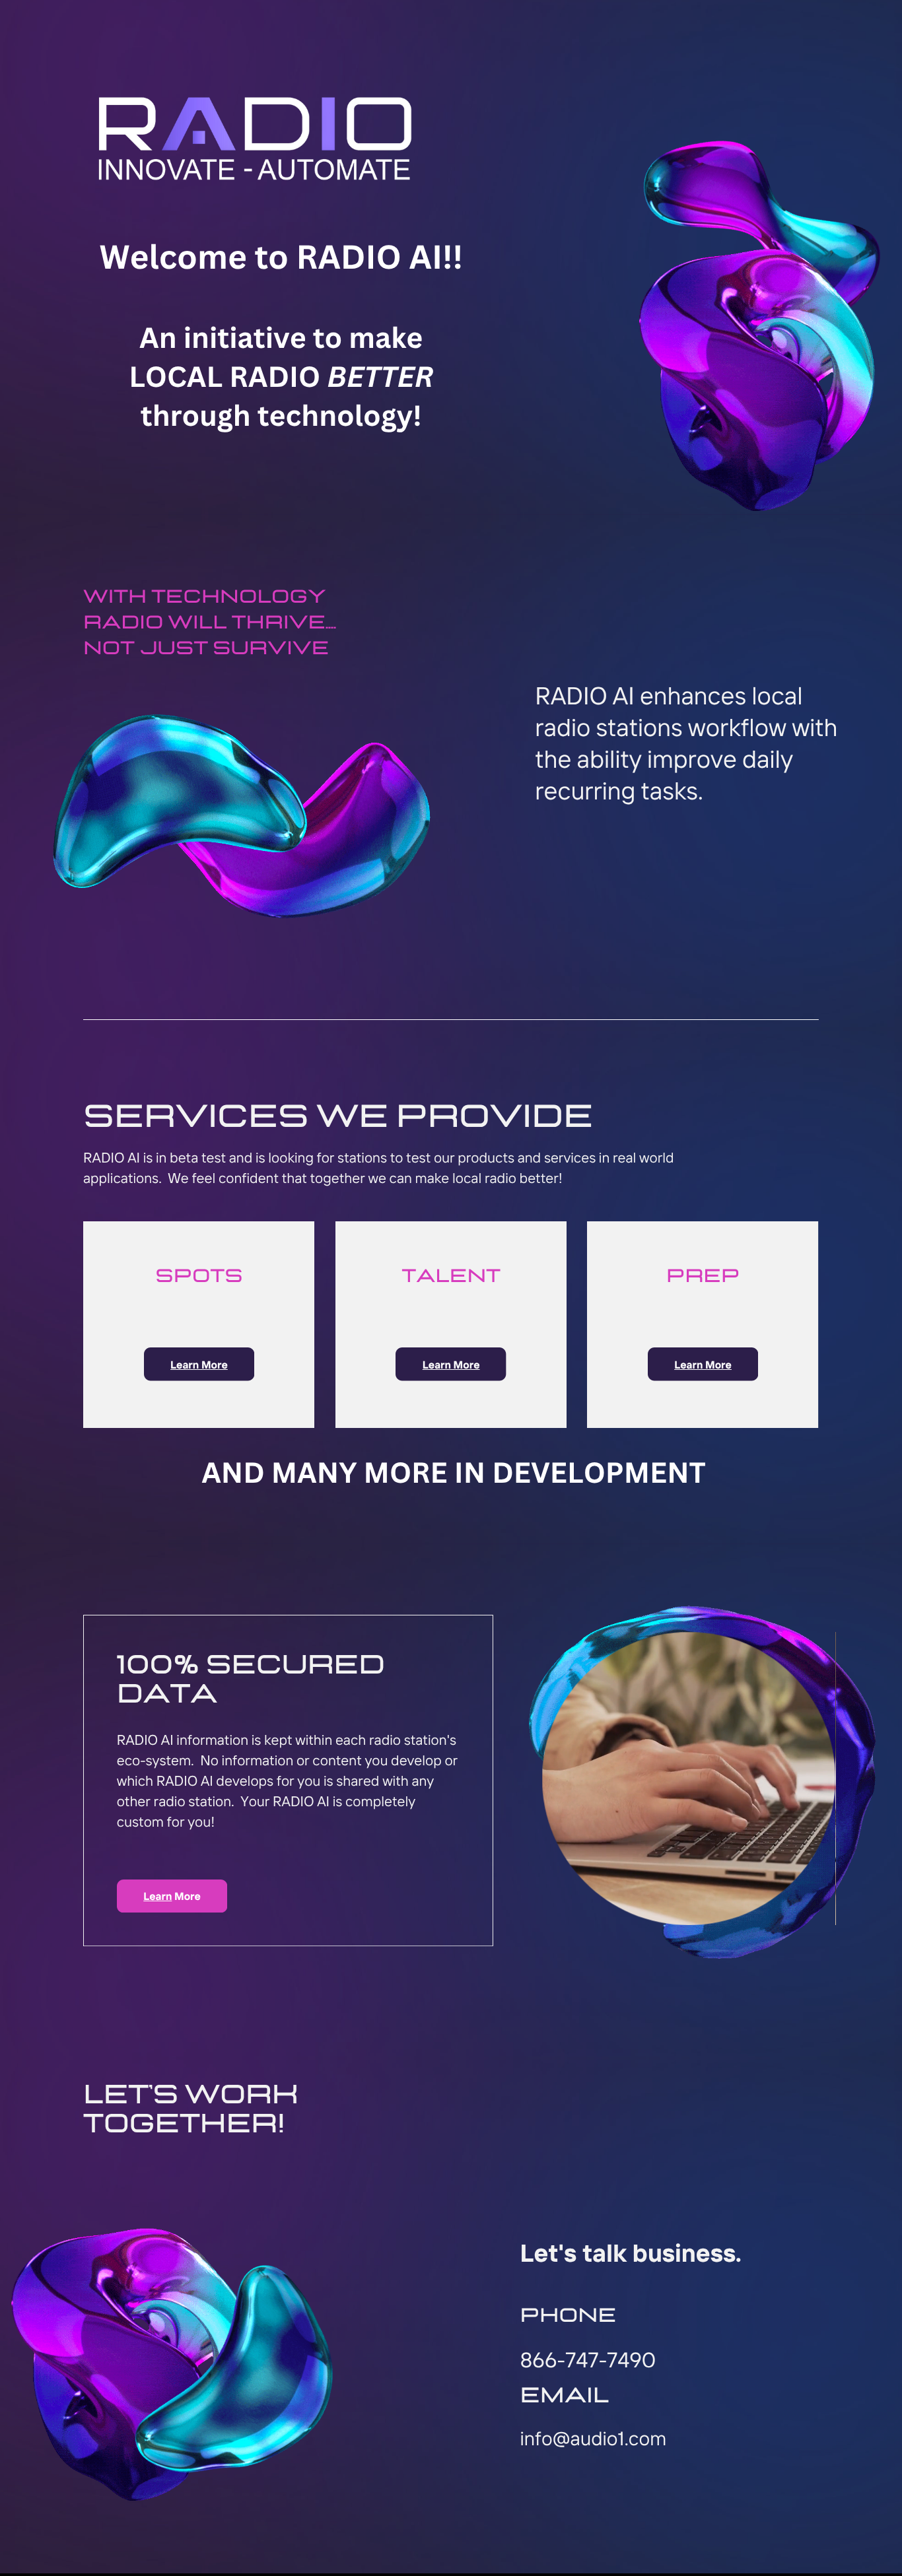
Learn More (199, 1365)
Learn (157, 1896)
